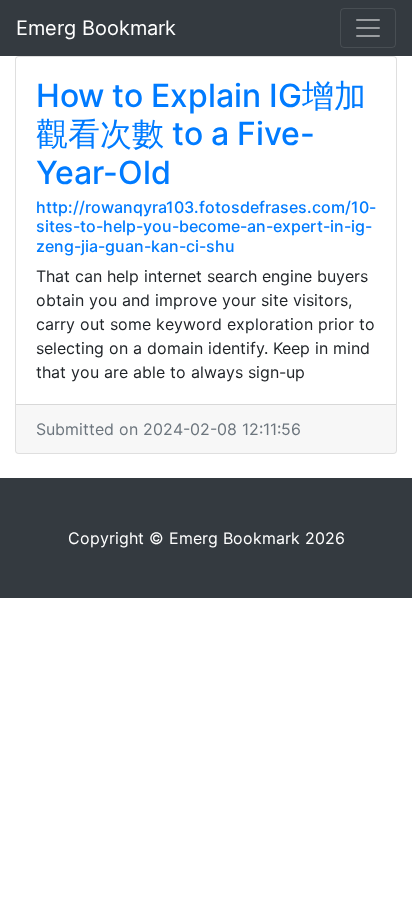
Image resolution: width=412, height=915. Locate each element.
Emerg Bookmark (96, 28)
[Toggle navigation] (368, 28)
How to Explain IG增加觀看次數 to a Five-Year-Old (201, 134)
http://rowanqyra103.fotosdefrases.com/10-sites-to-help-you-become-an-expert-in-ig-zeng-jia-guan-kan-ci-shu (206, 226)
